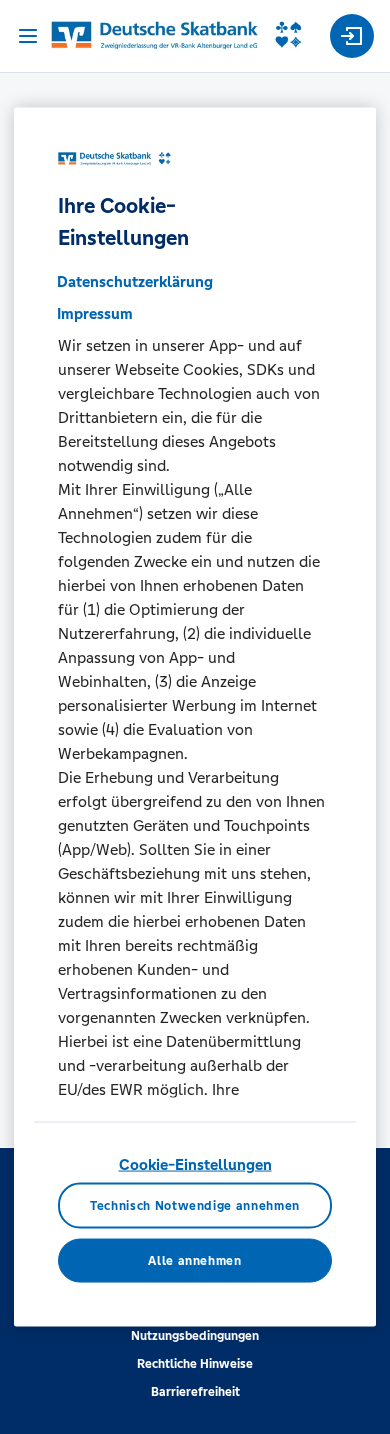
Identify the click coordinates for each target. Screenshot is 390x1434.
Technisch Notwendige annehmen (195, 1205)
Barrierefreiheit (195, 1392)
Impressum (95, 312)
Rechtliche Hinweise (195, 1364)
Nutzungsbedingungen (195, 1336)
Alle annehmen (194, 1260)
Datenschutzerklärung (135, 280)
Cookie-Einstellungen (195, 1163)
